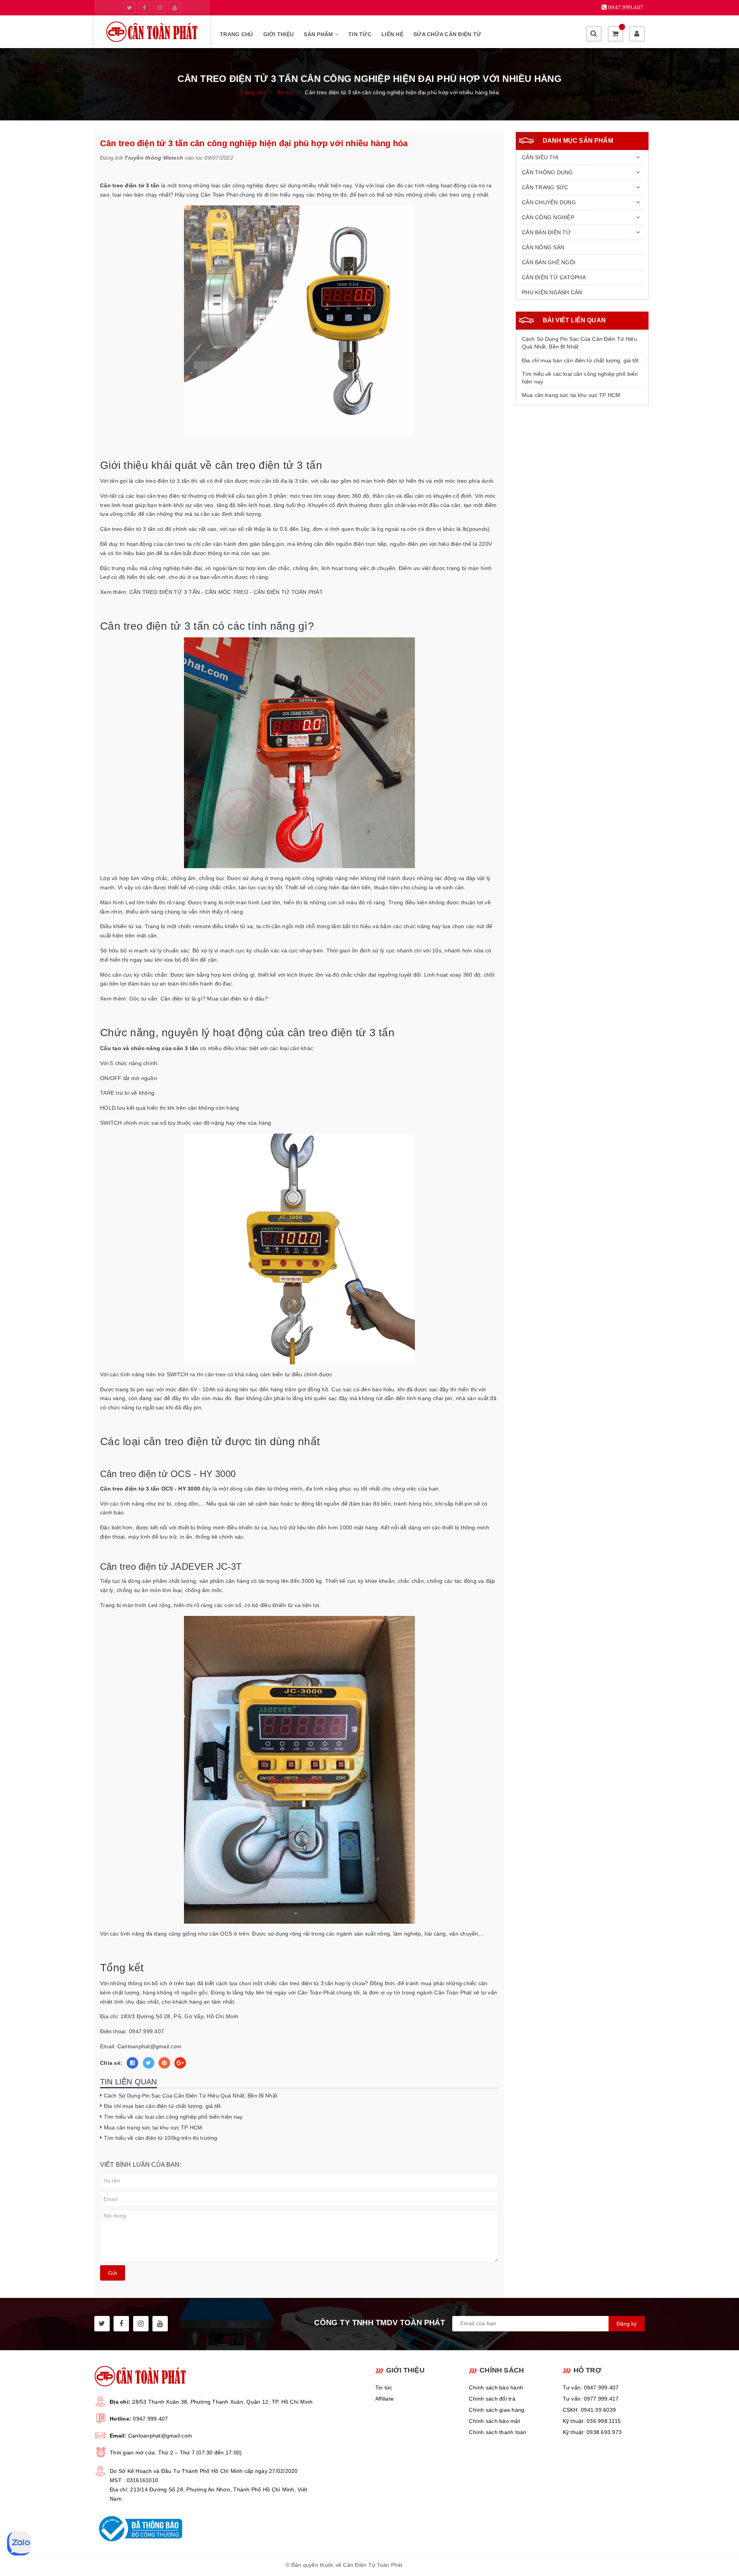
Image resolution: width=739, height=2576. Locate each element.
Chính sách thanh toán (497, 2432)
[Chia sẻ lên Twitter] (149, 2063)
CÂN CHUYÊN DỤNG (549, 202)
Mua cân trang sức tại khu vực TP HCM (153, 2127)
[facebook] (144, 8)
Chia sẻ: (111, 2063)
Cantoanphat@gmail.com (160, 2436)
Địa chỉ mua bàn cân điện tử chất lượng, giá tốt (162, 2106)
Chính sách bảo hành (496, 2388)
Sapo (446, 2565)
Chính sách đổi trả (492, 2399)
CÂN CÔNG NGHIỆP (548, 217)
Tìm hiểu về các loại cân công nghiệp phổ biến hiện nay (174, 2117)
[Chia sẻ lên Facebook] (132, 2063)
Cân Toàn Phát (219, 195)
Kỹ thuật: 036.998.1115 (592, 2421)
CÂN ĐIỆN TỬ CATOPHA (554, 277)
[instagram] (160, 8)
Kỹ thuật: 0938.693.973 (592, 2432)
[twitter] (129, 8)
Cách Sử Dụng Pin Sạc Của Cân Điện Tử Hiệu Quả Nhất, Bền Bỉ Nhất (191, 2096)
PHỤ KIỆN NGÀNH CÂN (552, 292)
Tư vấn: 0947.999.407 (591, 2388)
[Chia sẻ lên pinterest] (164, 2063)
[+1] (180, 2063)
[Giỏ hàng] (615, 34)
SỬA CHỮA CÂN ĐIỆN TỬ (447, 34)
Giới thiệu (279, 34)
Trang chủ (236, 34)
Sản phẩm (319, 34)
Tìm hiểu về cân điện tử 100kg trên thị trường (161, 2138)
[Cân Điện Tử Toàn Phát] (152, 32)
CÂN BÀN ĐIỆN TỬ (546, 232)
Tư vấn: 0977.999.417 (591, 2399)
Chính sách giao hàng (497, 2410)
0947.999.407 (150, 2419)
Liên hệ (392, 34)
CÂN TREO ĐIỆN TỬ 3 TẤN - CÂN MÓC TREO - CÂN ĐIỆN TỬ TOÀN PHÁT (226, 592)
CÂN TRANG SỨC (545, 187)
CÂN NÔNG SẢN (543, 247)
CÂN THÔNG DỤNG (548, 172)
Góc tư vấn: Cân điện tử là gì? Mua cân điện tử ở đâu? (199, 999)
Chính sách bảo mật (494, 2421)
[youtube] (175, 8)
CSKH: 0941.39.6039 (589, 2410)
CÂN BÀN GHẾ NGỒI (549, 262)
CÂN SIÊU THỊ (540, 157)
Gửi (113, 2273)
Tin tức (360, 34)
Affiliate (385, 2399)
